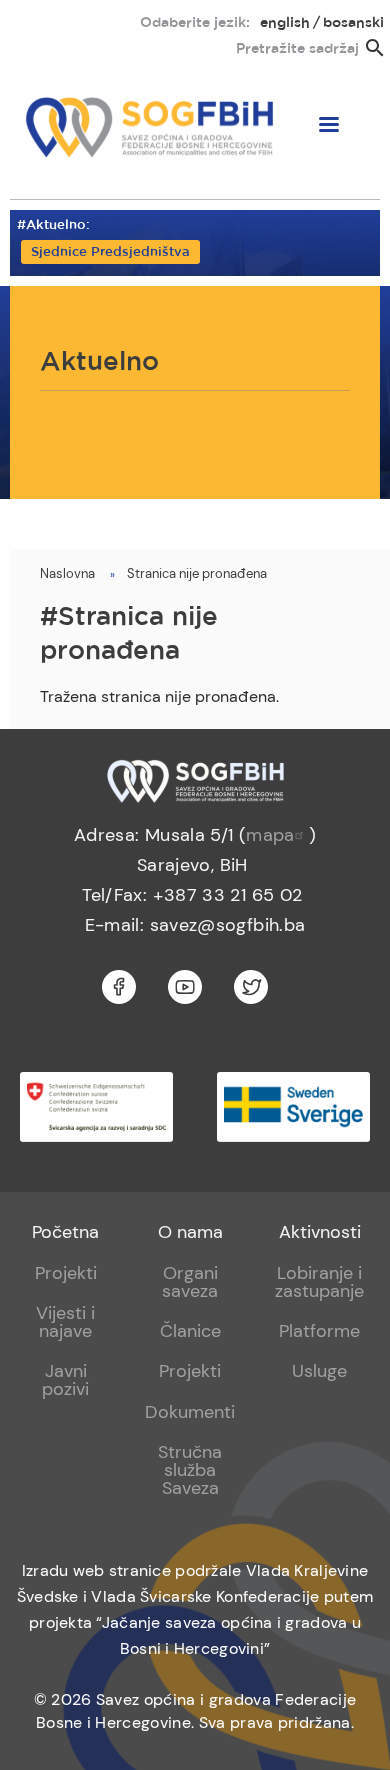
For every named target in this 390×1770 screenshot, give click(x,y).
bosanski (353, 23)
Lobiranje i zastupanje (319, 1282)
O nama (190, 1232)
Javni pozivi (65, 1380)
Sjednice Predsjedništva (110, 252)
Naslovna (67, 573)
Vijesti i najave (65, 1322)
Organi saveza (190, 1282)
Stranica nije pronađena (197, 573)
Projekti (66, 1273)
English (285, 23)
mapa (270, 835)
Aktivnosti (320, 1232)
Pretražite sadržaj (297, 49)
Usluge (319, 1371)
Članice (190, 1331)
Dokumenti (190, 1412)
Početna (65, 1232)
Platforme (319, 1331)
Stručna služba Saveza (190, 1470)
